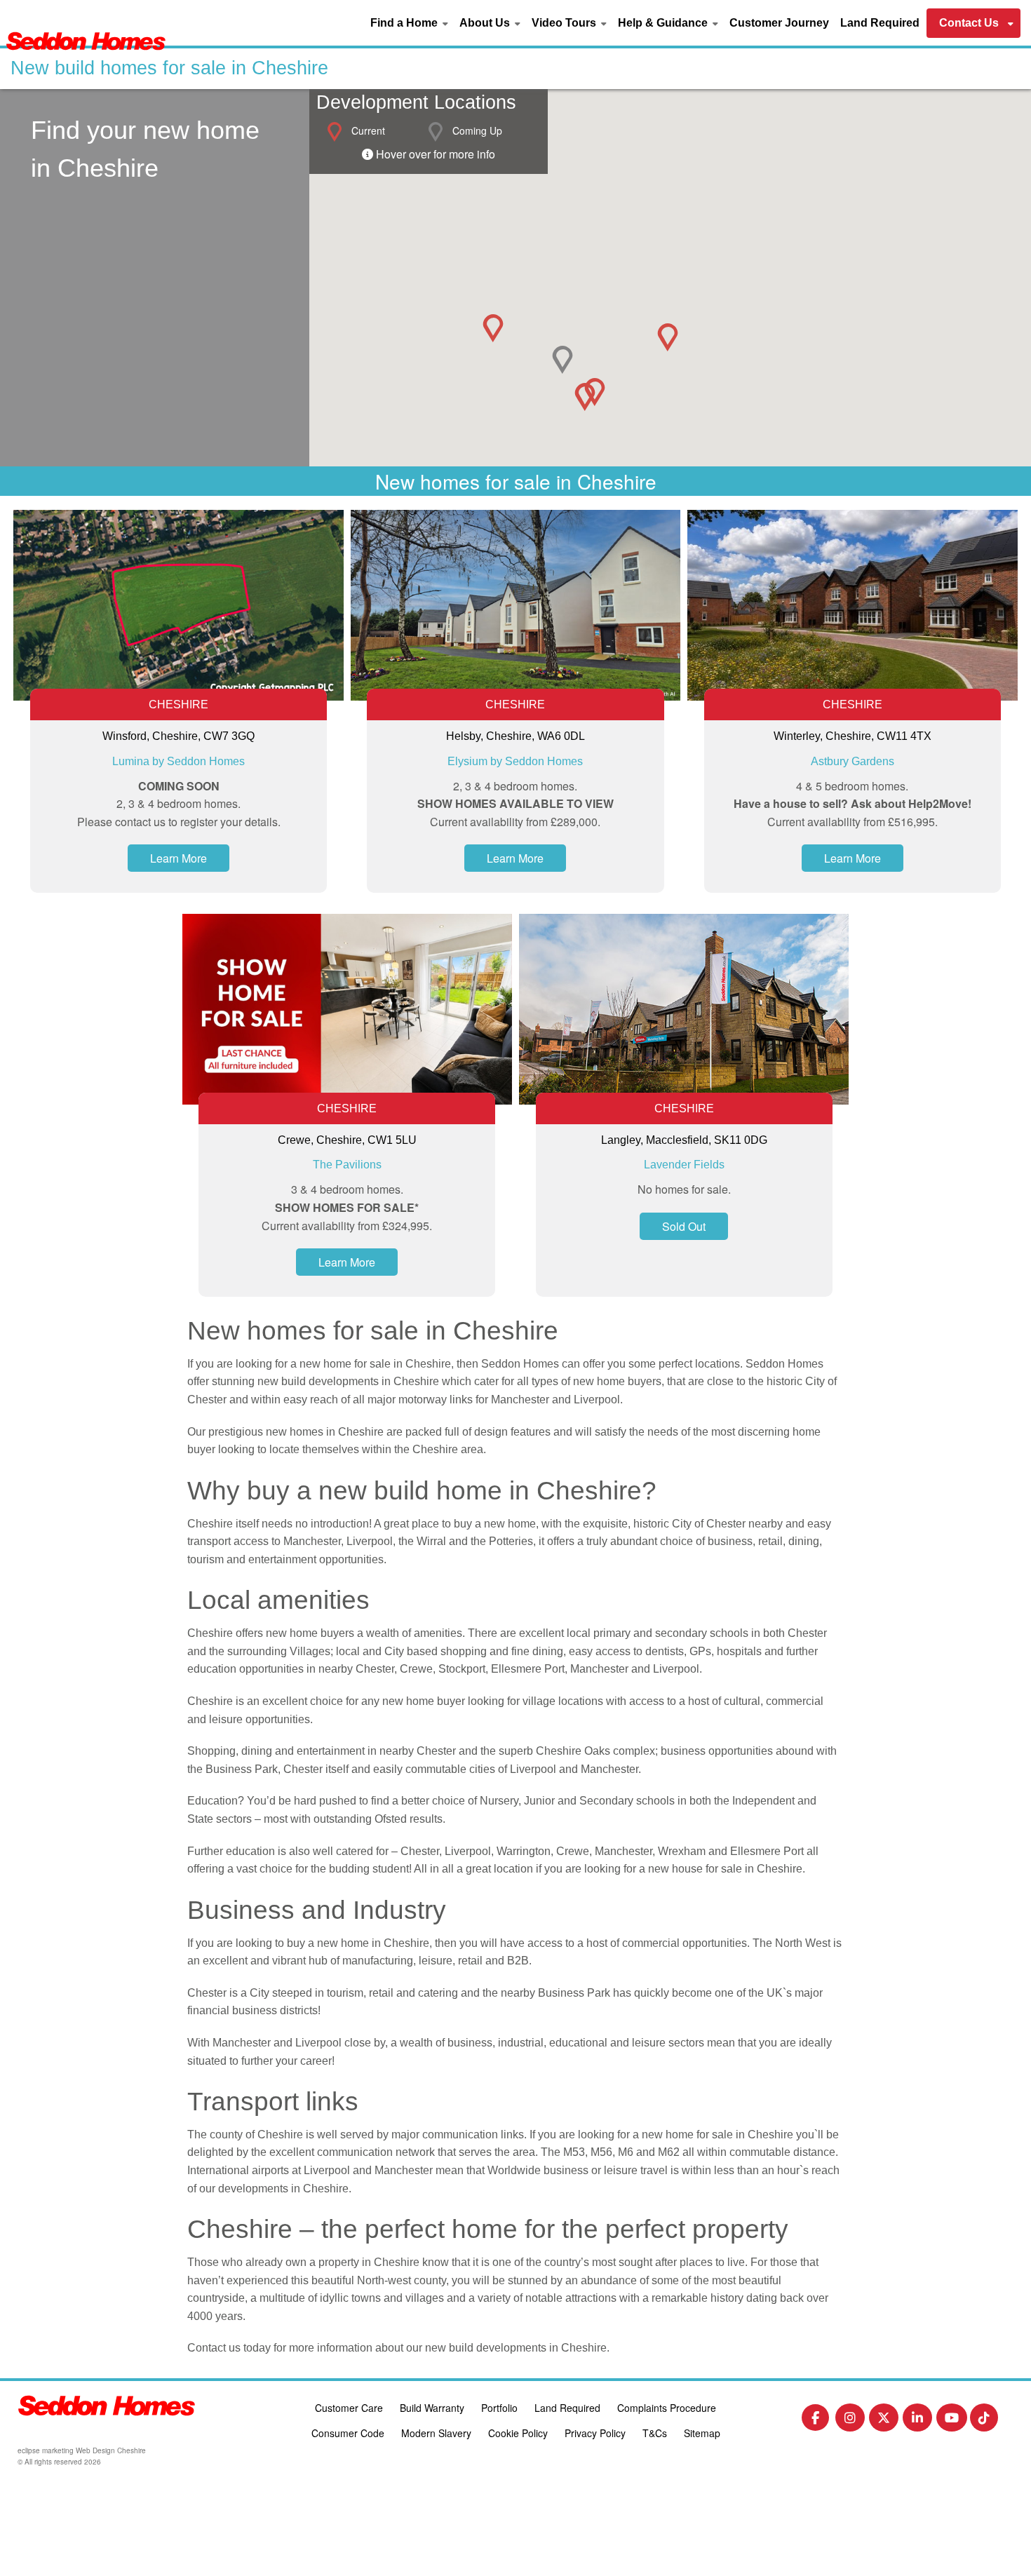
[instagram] (850, 2421)
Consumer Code (348, 2433)
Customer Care (349, 2408)
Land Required (880, 23)
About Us (485, 23)
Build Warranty (432, 2408)
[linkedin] (917, 2421)
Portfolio (499, 2408)
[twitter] (884, 2421)
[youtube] (952, 2421)
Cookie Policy (518, 2433)
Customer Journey (779, 23)
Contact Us (969, 23)
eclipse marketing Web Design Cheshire (82, 2450)
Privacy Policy (595, 2433)
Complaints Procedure (667, 2408)
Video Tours (564, 23)
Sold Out (684, 1226)
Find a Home (404, 23)
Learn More (178, 858)
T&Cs (655, 2433)
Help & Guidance (663, 23)
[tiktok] (984, 2421)
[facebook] (815, 2420)
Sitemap (702, 2433)
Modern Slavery (436, 2433)
